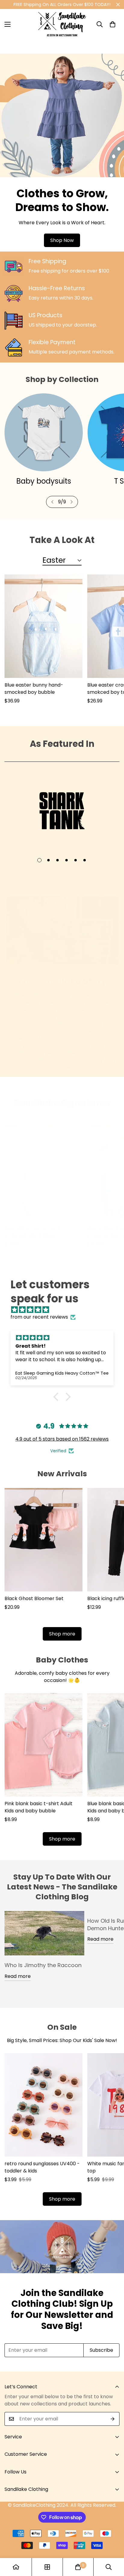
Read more (18, 1976)
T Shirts (44, 481)
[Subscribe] (113, 2419)
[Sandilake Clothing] (62, 24)
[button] (113, 24)
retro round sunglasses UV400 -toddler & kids (42, 2167)
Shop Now (62, 240)
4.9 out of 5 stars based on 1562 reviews (62, 1439)
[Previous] (52, 502)
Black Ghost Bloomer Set (34, 1598)
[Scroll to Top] (113, 2544)
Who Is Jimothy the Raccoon (43, 1965)
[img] (65, 1310)
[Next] (72, 502)
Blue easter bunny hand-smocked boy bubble (34, 689)
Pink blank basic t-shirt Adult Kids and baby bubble (39, 1807)
